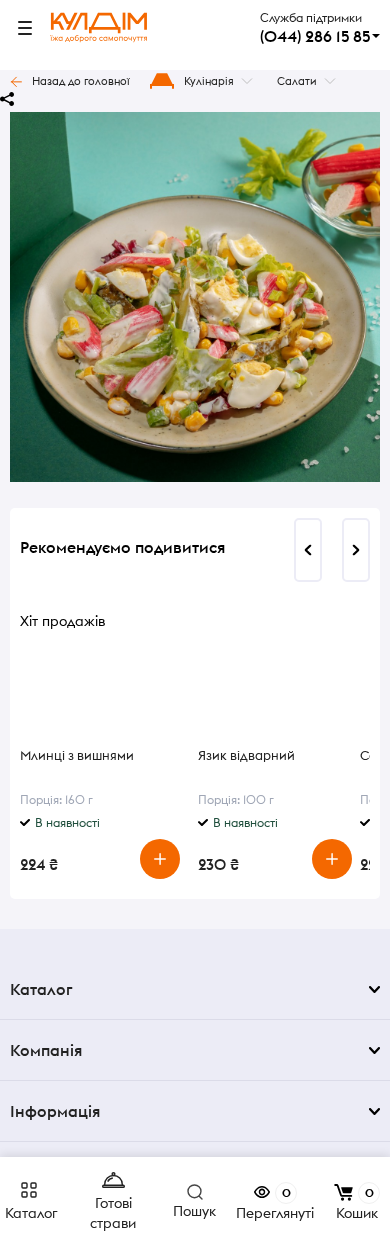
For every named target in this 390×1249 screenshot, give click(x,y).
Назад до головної (81, 81)
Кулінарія (209, 81)
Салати (297, 81)
